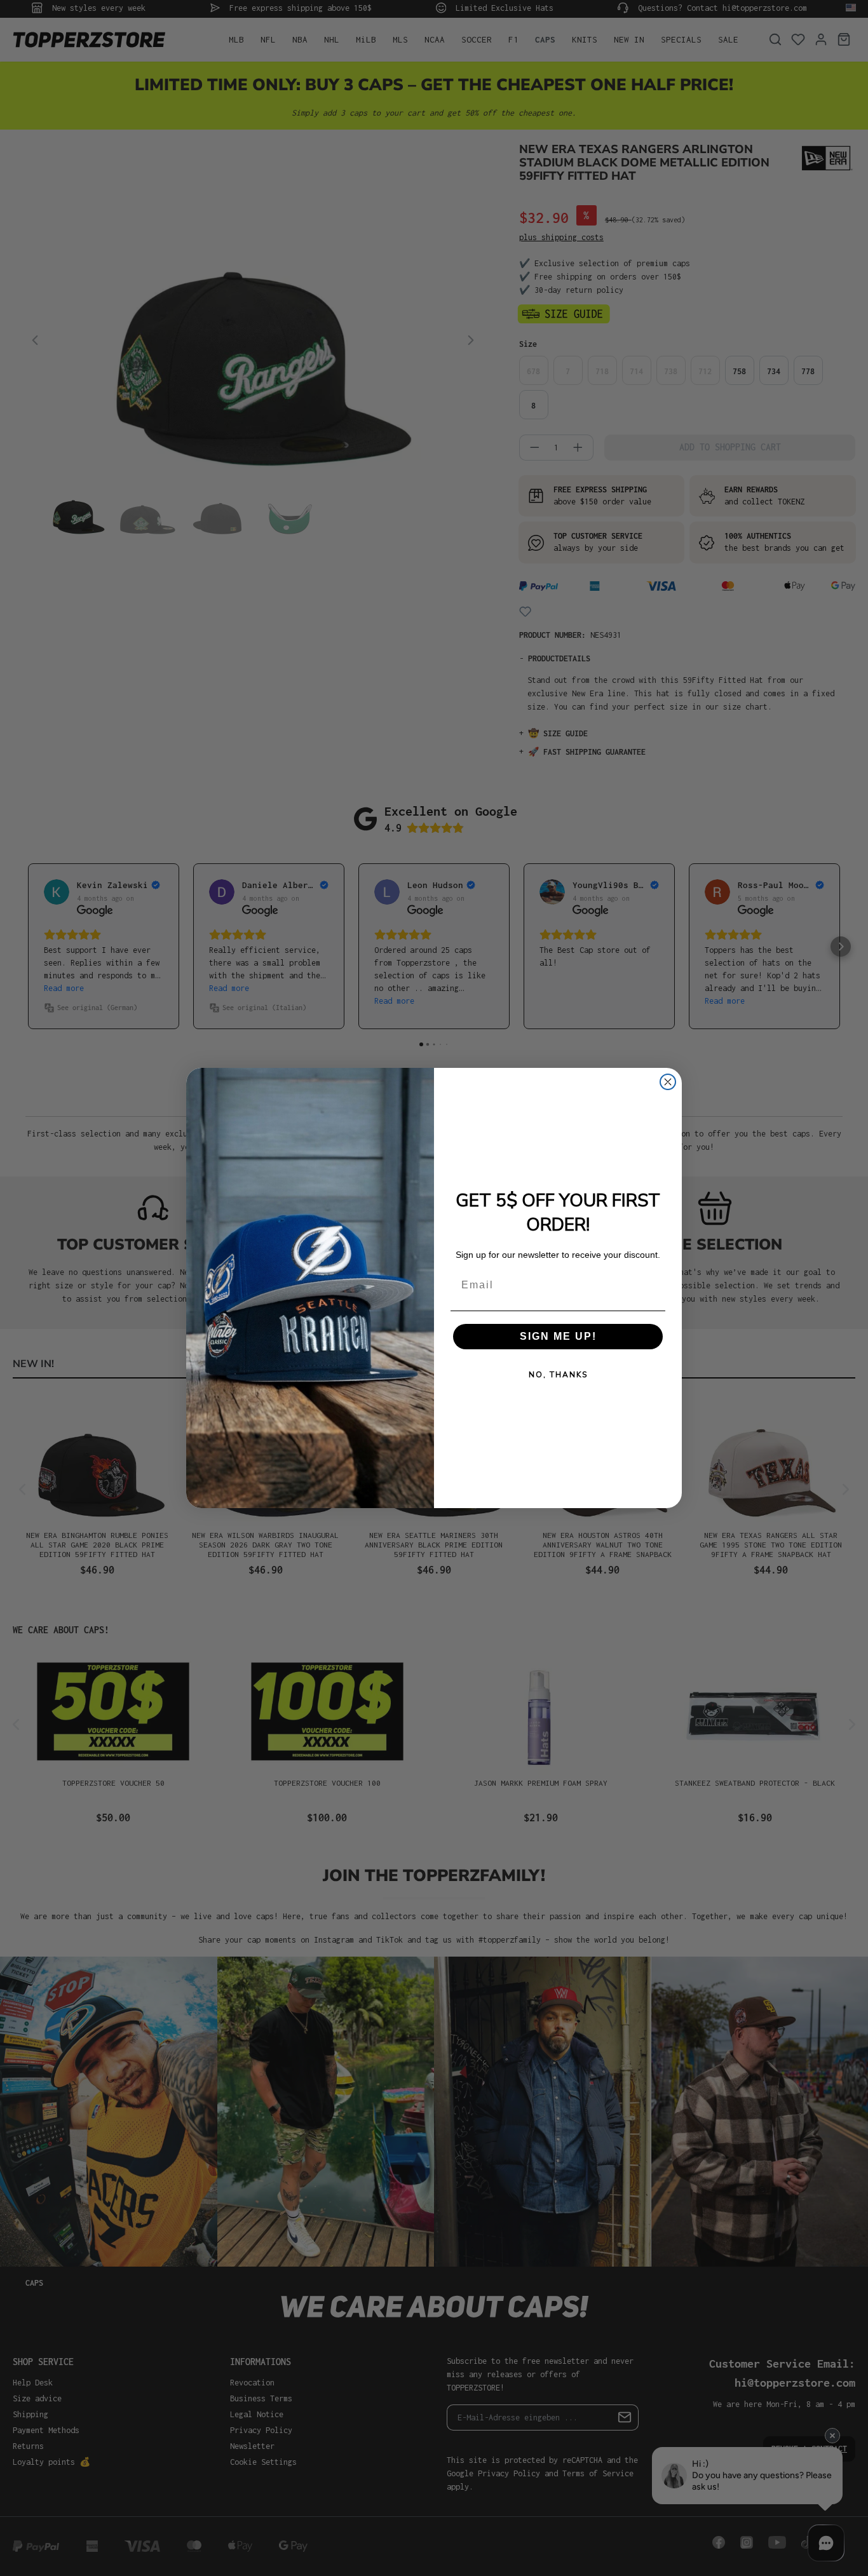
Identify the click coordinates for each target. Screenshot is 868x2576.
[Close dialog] (668, 1082)
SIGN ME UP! (558, 1336)
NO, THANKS (558, 1375)
